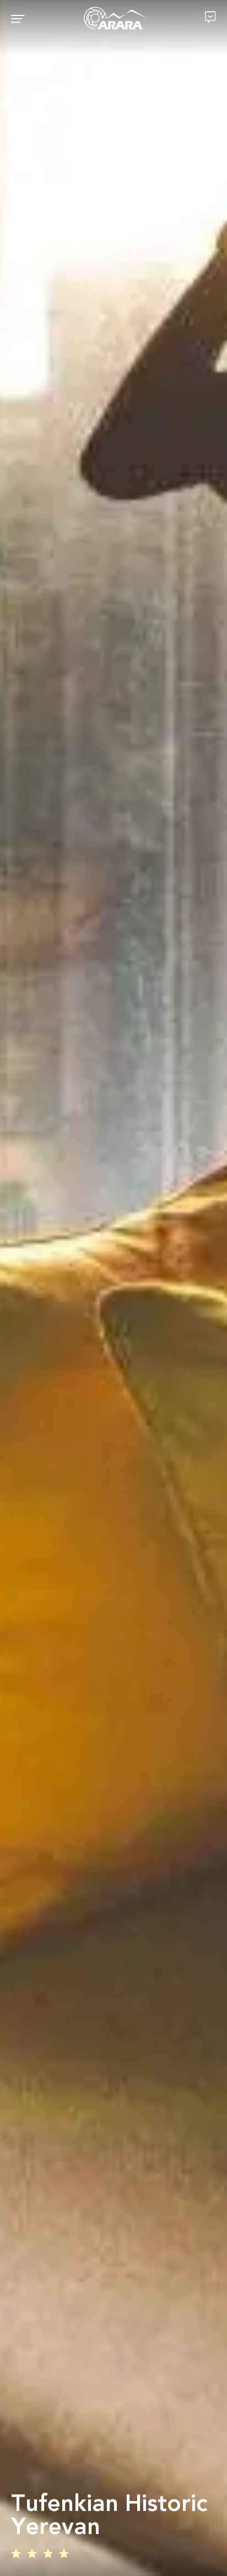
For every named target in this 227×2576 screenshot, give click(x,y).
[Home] (115, 19)
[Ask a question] (210, 17)
